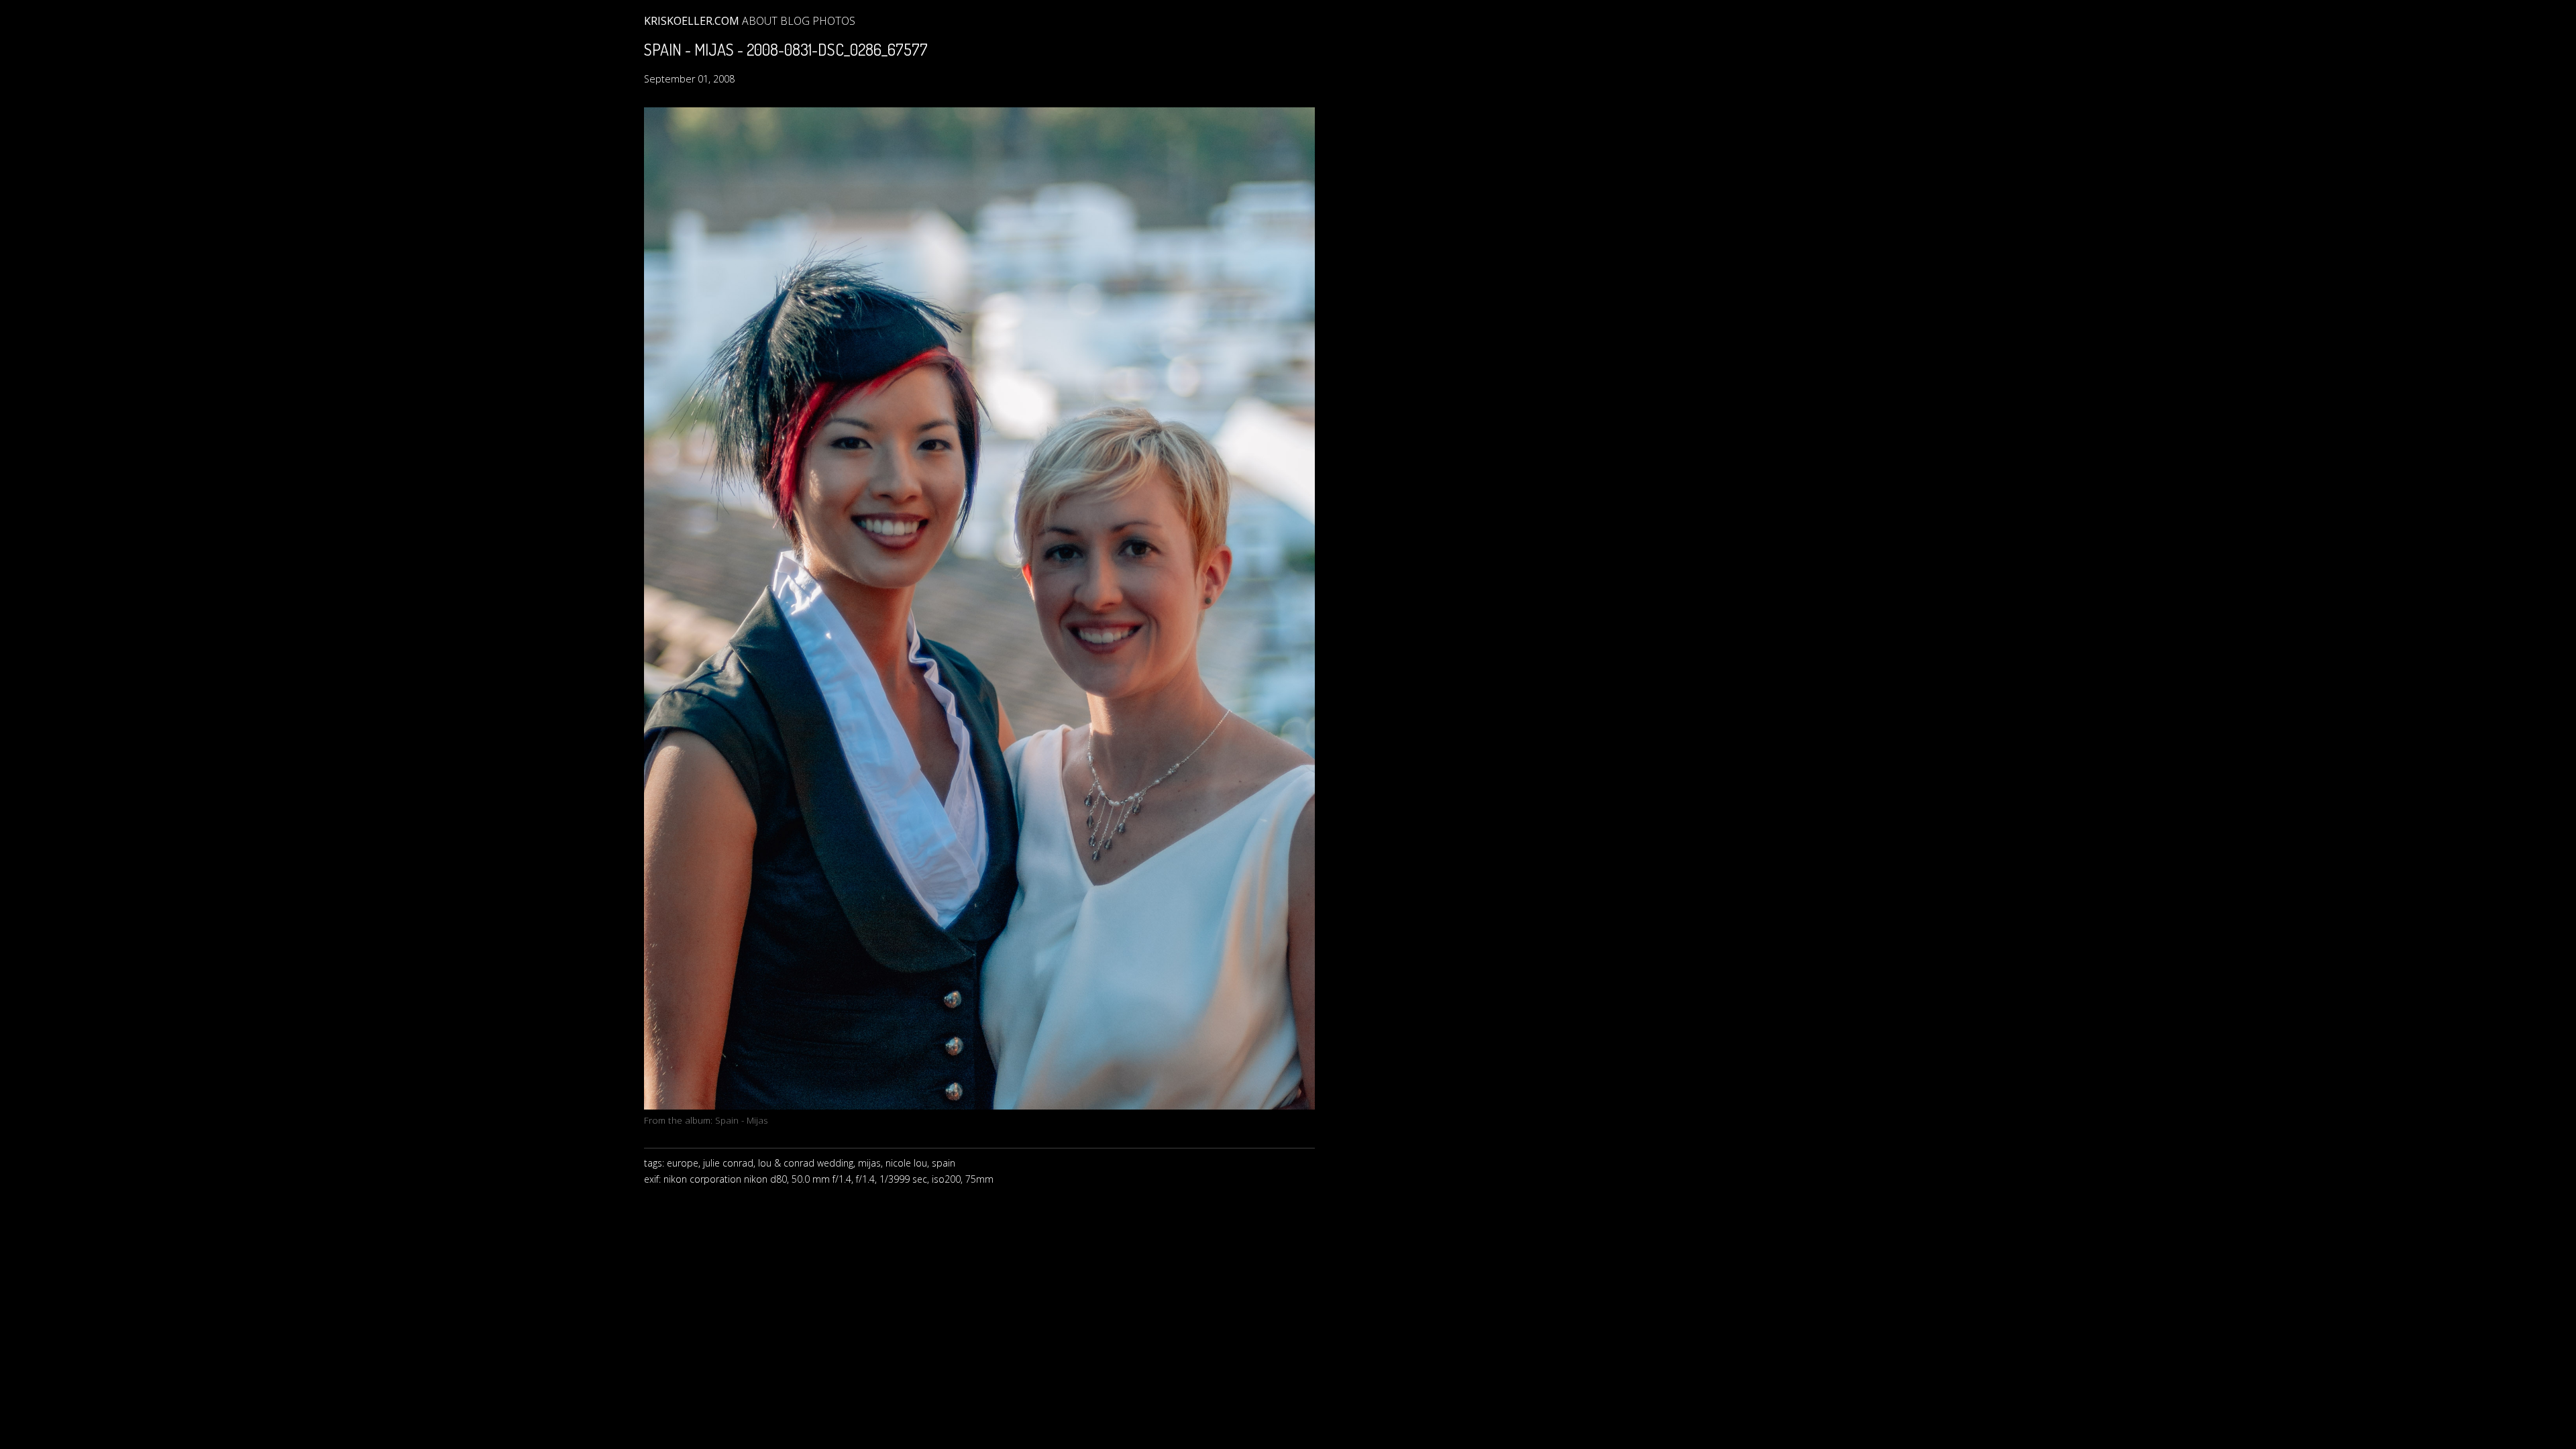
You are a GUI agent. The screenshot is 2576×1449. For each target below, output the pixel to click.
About (760, 21)
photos (834, 21)
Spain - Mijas (742, 1120)
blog (795, 21)
